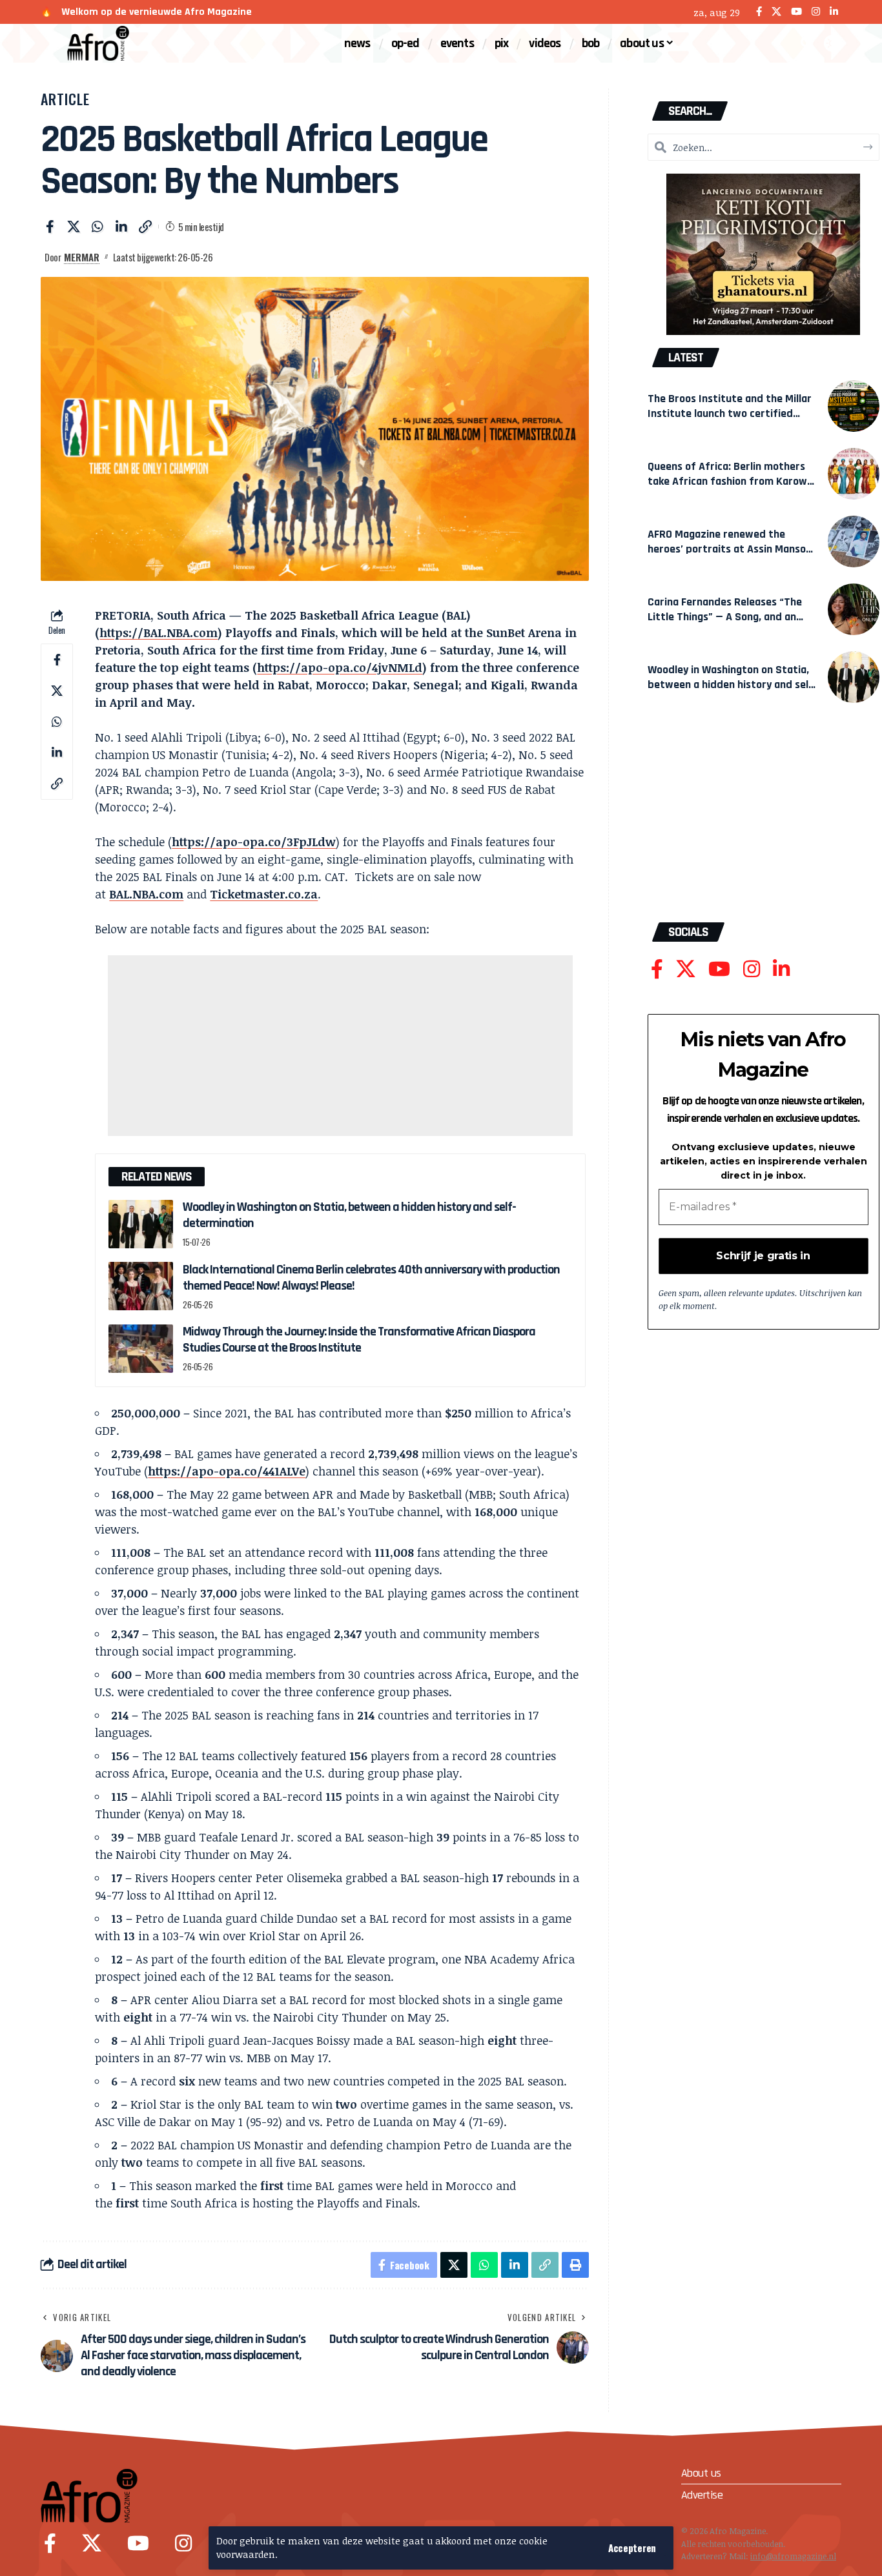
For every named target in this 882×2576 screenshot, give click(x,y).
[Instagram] (816, 12)
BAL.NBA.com (146, 894)
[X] (776, 12)
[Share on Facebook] (50, 227)
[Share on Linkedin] (121, 227)
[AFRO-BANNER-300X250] (763, 253)
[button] (632, 2548)
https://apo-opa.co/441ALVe (227, 1471)
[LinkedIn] (834, 12)
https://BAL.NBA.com (159, 633)
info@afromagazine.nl (793, 2556)
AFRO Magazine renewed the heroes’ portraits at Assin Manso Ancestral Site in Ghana (727, 549)
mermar (82, 257)
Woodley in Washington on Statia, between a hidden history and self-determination (349, 1215)
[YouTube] (796, 12)
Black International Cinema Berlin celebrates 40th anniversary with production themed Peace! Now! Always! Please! (371, 1278)
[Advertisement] (340, 1046)
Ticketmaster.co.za (264, 894)
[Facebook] (759, 12)
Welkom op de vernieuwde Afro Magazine (157, 12)
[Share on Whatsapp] (97, 227)
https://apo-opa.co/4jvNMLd (340, 667)
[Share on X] (74, 227)
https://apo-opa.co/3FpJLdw (254, 842)
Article (65, 99)
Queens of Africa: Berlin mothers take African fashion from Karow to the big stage (727, 481)
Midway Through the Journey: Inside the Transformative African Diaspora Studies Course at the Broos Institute (359, 1340)
